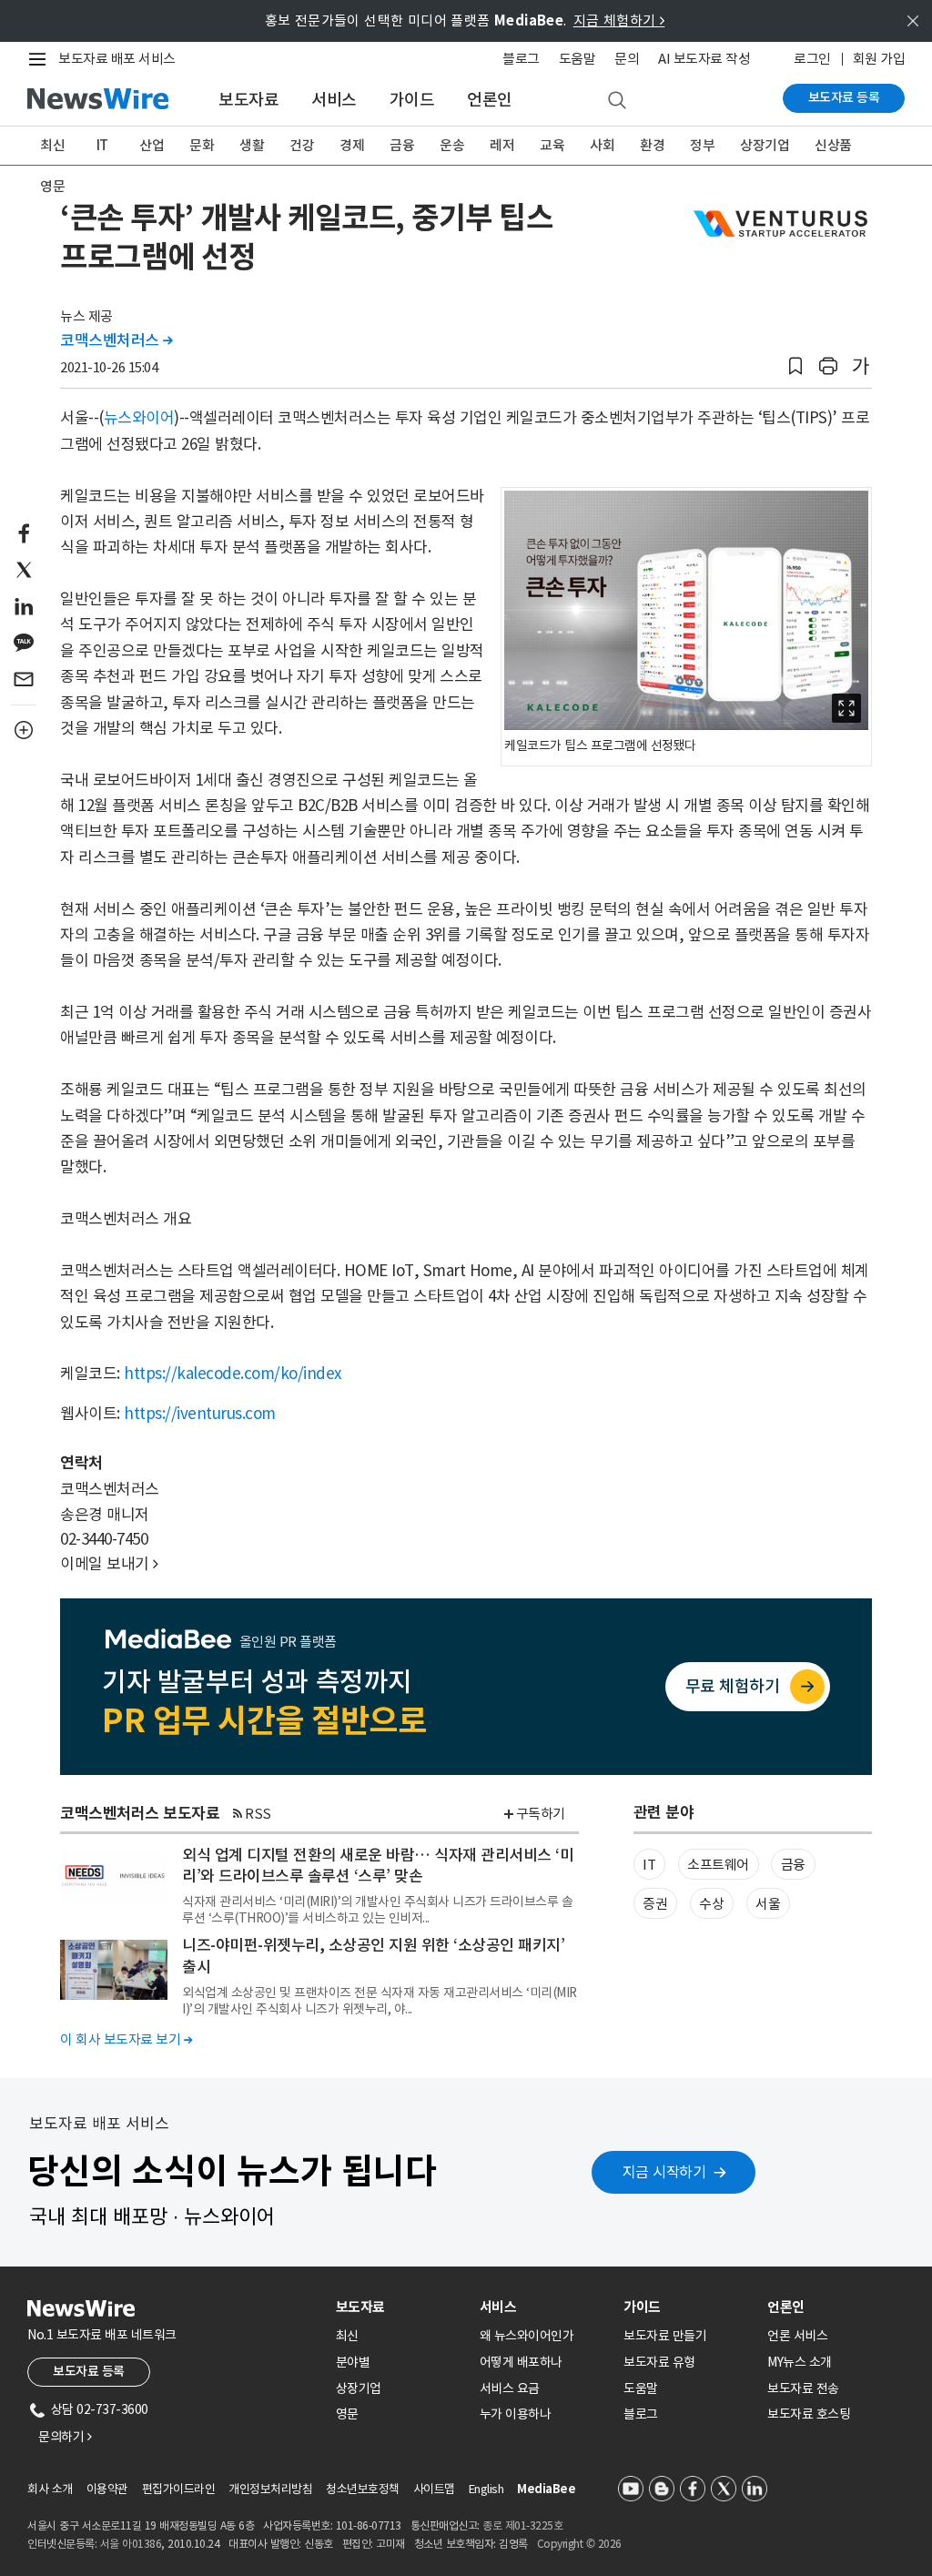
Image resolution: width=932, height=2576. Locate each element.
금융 (402, 145)
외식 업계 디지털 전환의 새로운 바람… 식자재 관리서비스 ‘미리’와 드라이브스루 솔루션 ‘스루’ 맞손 (378, 1866)
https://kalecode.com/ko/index (233, 1374)
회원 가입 (879, 59)
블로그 (521, 59)
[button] (795, 366)
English (486, 2489)
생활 (252, 145)
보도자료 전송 (803, 2388)
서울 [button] (768, 1904)
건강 (302, 145)
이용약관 (107, 2489)
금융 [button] (793, 1865)
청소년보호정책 (363, 2489)
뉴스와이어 (139, 418)
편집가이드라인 (179, 2489)
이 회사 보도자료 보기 (126, 2039)
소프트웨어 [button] (718, 1865)
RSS (258, 1814)
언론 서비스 (797, 2336)
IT (102, 145)
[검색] (617, 101)
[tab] (400, 2307)
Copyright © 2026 (579, 2544)
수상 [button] (711, 1904)
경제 (352, 145)
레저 (502, 145)
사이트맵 (434, 2489)
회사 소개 (50, 2489)
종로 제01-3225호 (522, 2525)
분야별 (353, 2362)
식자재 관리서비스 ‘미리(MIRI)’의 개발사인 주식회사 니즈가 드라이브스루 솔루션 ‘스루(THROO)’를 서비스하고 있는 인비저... (377, 1910)
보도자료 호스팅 (809, 2414)
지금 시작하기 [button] (664, 2172)
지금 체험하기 (619, 20)
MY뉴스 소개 (800, 2362)
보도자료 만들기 (665, 2336)
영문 (52, 186)
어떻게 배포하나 (521, 2362)
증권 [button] (655, 1904)
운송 (452, 145)
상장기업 (765, 145)
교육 (552, 145)
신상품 (833, 145)
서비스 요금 (510, 2388)
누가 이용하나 (516, 2414)
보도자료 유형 (659, 2362)
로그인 (812, 59)
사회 (602, 145)
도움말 (577, 59)
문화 (202, 145)
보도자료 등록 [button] (89, 2371)
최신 (52, 145)
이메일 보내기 (109, 1564)
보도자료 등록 (844, 97)
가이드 (412, 100)
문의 (627, 59)
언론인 (490, 100)
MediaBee (546, 2489)
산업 (152, 145)
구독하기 (541, 1814)
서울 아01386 (131, 2544)
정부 (702, 145)
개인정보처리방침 (270, 2489)
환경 (652, 145)
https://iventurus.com (200, 1414)
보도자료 (248, 100)
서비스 (334, 100)
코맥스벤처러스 (116, 340)
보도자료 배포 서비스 (117, 59)
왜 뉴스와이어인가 (527, 2336)
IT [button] (649, 1865)
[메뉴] (41, 59)
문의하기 (65, 2437)
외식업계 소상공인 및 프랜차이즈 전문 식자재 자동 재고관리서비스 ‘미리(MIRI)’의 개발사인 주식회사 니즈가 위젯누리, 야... (380, 2001)
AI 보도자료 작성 (704, 59)
